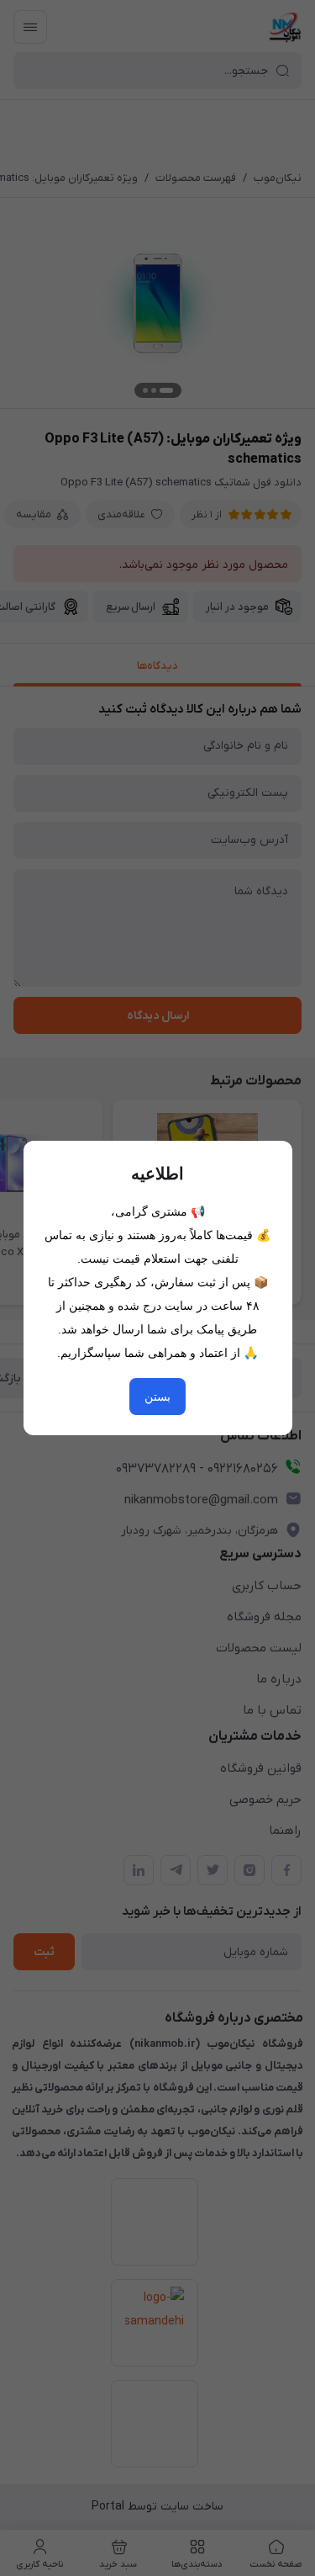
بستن (157, 1397)
